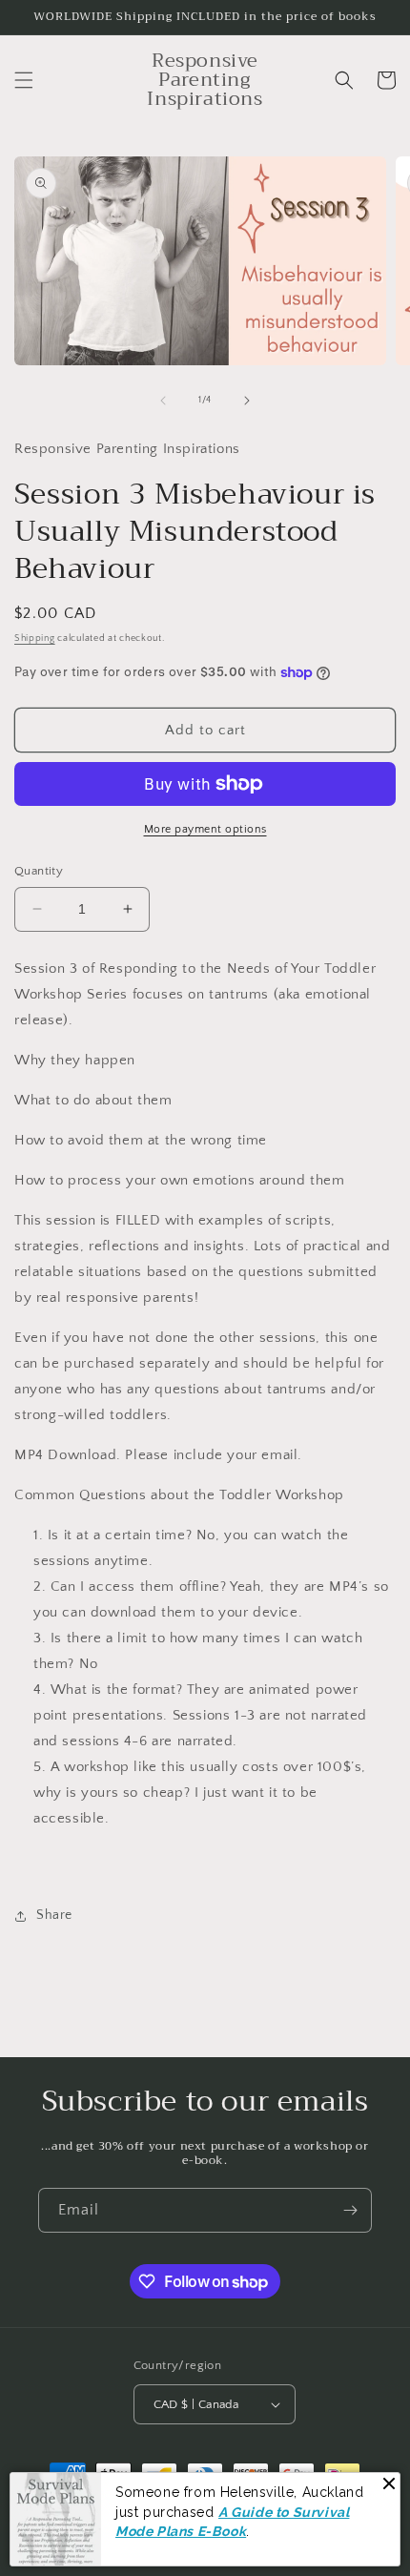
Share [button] (54, 1915)
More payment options (205, 829)
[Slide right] (247, 401)
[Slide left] (163, 401)
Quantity (39, 871)
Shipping (35, 639)
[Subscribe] (350, 2210)
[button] (24, 80)
